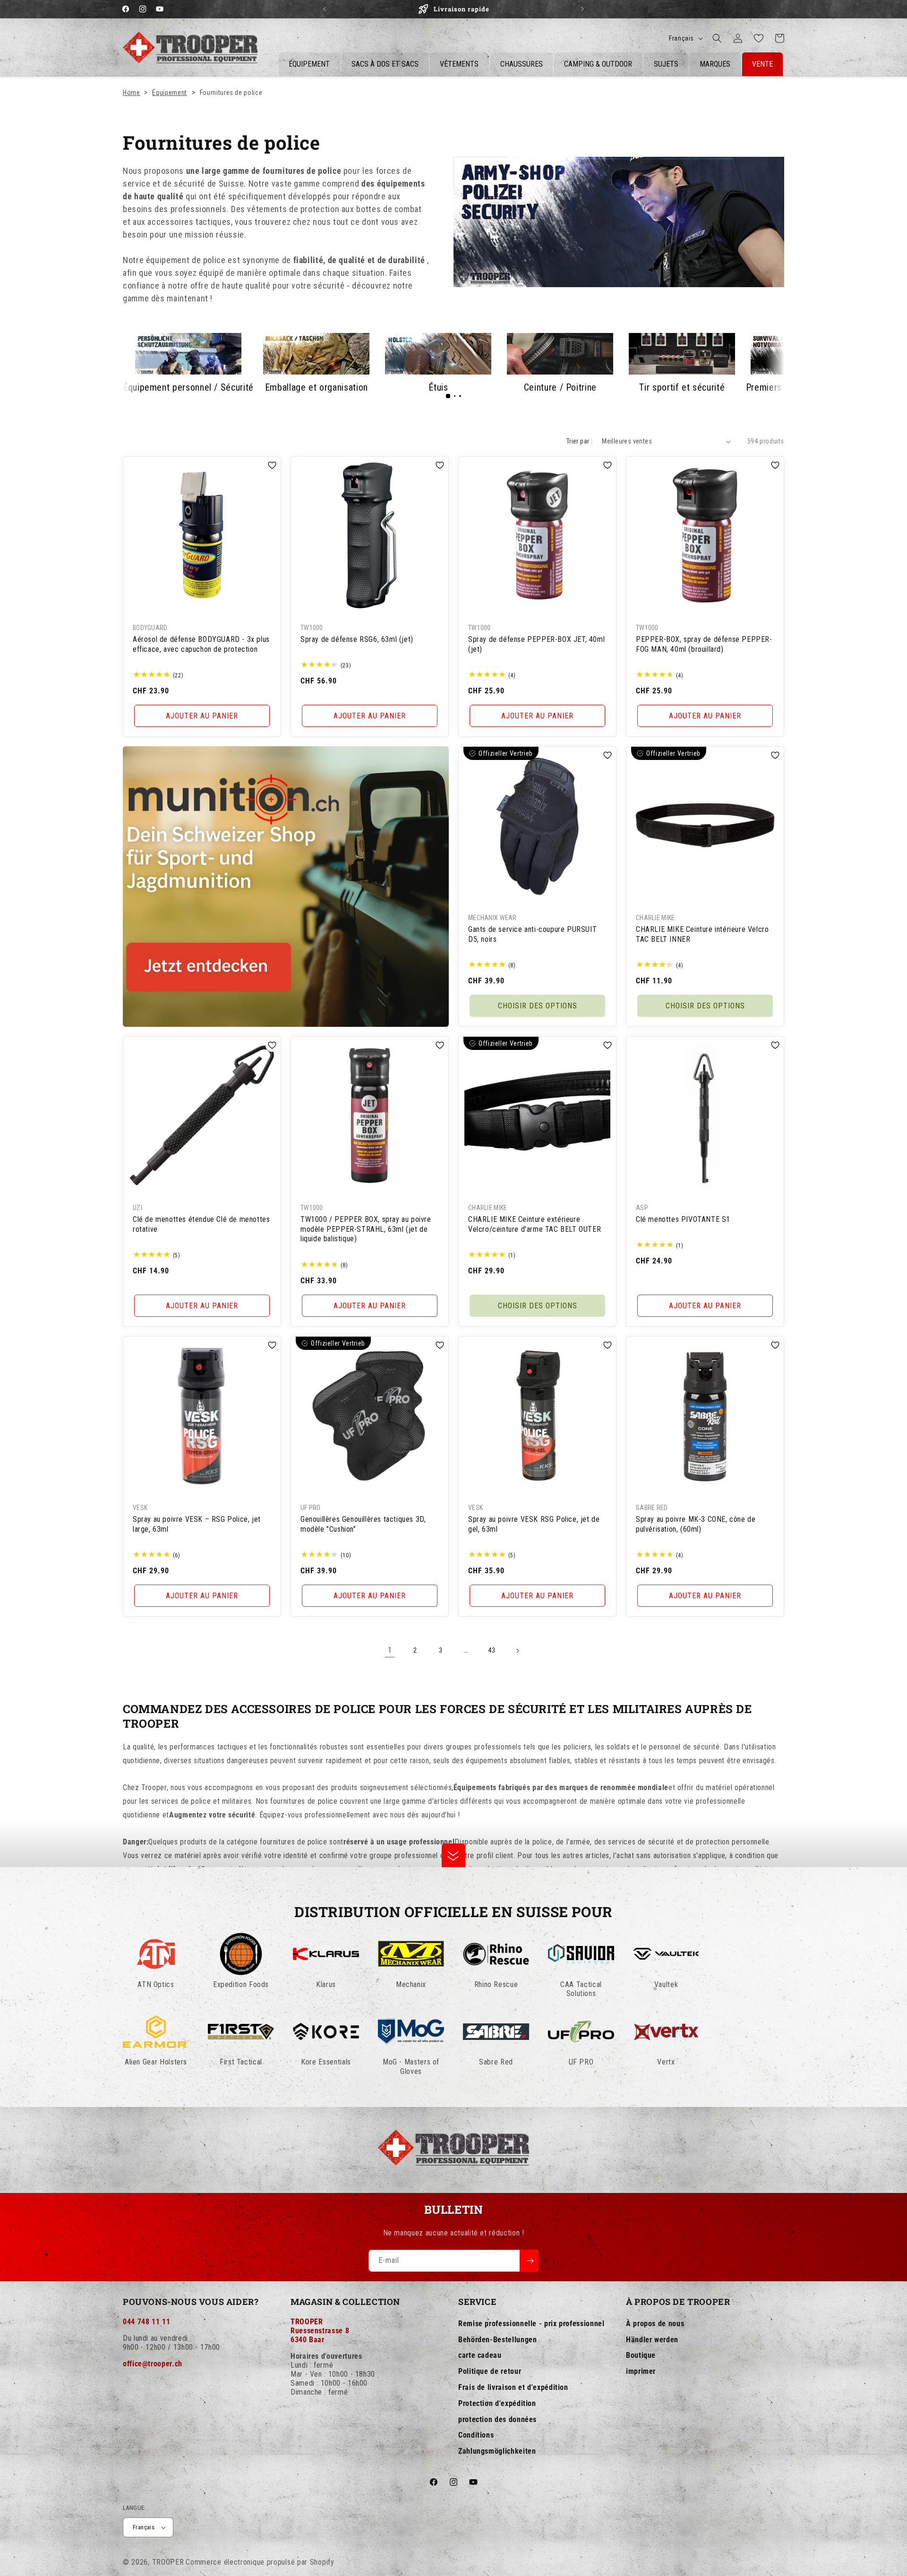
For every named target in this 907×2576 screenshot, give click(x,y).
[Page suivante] (517, 1651)
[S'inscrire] (529, 2261)
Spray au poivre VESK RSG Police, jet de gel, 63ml (534, 1524)
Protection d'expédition (497, 2403)
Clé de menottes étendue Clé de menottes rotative (201, 1224)
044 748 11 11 (146, 2321)
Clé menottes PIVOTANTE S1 (683, 1219)
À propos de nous (655, 2323)
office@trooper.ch (153, 2363)
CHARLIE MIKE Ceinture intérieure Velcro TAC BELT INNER (702, 934)
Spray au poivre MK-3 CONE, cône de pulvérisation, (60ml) (696, 1524)
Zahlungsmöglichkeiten (497, 2451)
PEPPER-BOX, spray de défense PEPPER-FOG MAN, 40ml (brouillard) (704, 644)
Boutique (641, 2355)
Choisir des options (538, 1006)
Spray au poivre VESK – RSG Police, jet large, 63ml (197, 1524)
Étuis (438, 387)
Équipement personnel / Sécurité (188, 387)
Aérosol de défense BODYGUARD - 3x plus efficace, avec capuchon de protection (201, 644)
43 (492, 1650)
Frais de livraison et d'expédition (513, 2387)
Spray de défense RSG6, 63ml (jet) (357, 639)
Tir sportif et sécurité (682, 387)
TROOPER (168, 2562)
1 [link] (390, 1651)
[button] (717, 38)
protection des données (497, 2419)
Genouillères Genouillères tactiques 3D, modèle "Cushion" (363, 1524)
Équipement (169, 93)
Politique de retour (490, 2371)
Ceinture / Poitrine (560, 387)
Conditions (476, 2435)
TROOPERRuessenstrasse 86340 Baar (320, 2330)
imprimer (641, 2371)
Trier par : (579, 441)
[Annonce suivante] (582, 9)
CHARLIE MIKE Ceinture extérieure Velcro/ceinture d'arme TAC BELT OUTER (535, 1224)
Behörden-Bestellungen (497, 2339)
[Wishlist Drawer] (759, 38)
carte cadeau (480, 2355)
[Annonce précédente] (325, 9)
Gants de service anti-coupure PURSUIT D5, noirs (532, 934)
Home (132, 93)
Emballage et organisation (317, 387)
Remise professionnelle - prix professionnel (531, 2323)
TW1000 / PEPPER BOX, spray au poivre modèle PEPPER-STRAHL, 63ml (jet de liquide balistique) (366, 1229)
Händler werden (652, 2339)
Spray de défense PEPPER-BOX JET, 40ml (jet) (536, 644)
